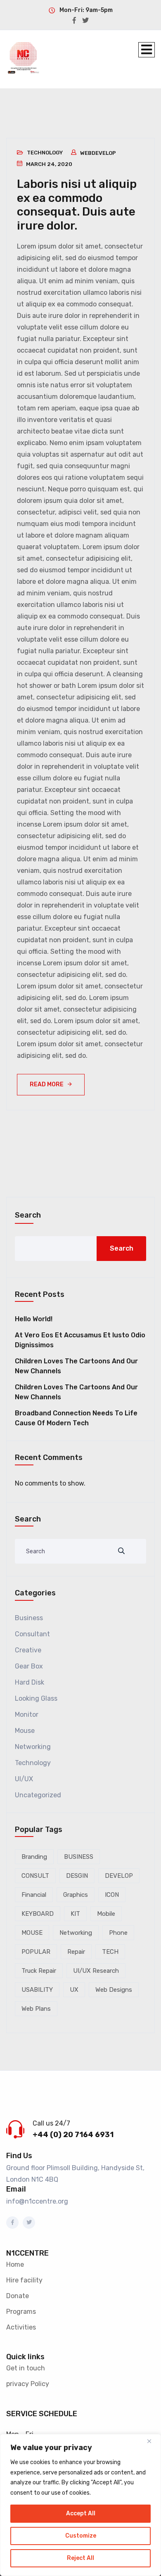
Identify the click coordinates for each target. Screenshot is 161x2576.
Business (29, 1618)
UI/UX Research (96, 1971)
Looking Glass (36, 1698)
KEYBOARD (38, 1914)
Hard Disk (30, 1682)
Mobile (106, 1914)
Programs (21, 2312)
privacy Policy (28, 2384)
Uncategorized (38, 1795)
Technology (45, 153)
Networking (33, 1747)
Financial (34, 1895)
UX (74, 1990)
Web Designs (114, 1990)
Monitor (27, 1715)
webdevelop (98, 153)
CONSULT (35, 1876)
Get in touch (26, 2368)
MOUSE (32, 1933)
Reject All (80, 2558)
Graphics (76, 1895)
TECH (110, 1952)
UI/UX (24, 1779)
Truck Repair (39, 1971)
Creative (28, 1650)
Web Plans (36, 2009)
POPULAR (36, 1952)
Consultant (32, 1634)
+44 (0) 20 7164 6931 (73, 2135)
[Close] (152, 2441)
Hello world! (34, 1319)
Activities (21, 2327)
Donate (18, 2296)
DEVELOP (119, 1876)
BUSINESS (79, 1857)
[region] (80, 2505)
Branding (34, 1857)
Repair (76, 1952)
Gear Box (29, 1666)
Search (28, 1215)
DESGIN (77, 1876)
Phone (118, 1933)
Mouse (25, 1731)
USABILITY (37, 1990)
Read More (47, 1084)
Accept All (81, 2513)
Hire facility (24, 2280)
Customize (81, 2536)
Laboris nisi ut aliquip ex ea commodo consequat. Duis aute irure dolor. (77, 205)
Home (15, 2264)
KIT (75, 1914)
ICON (112, 1895)
